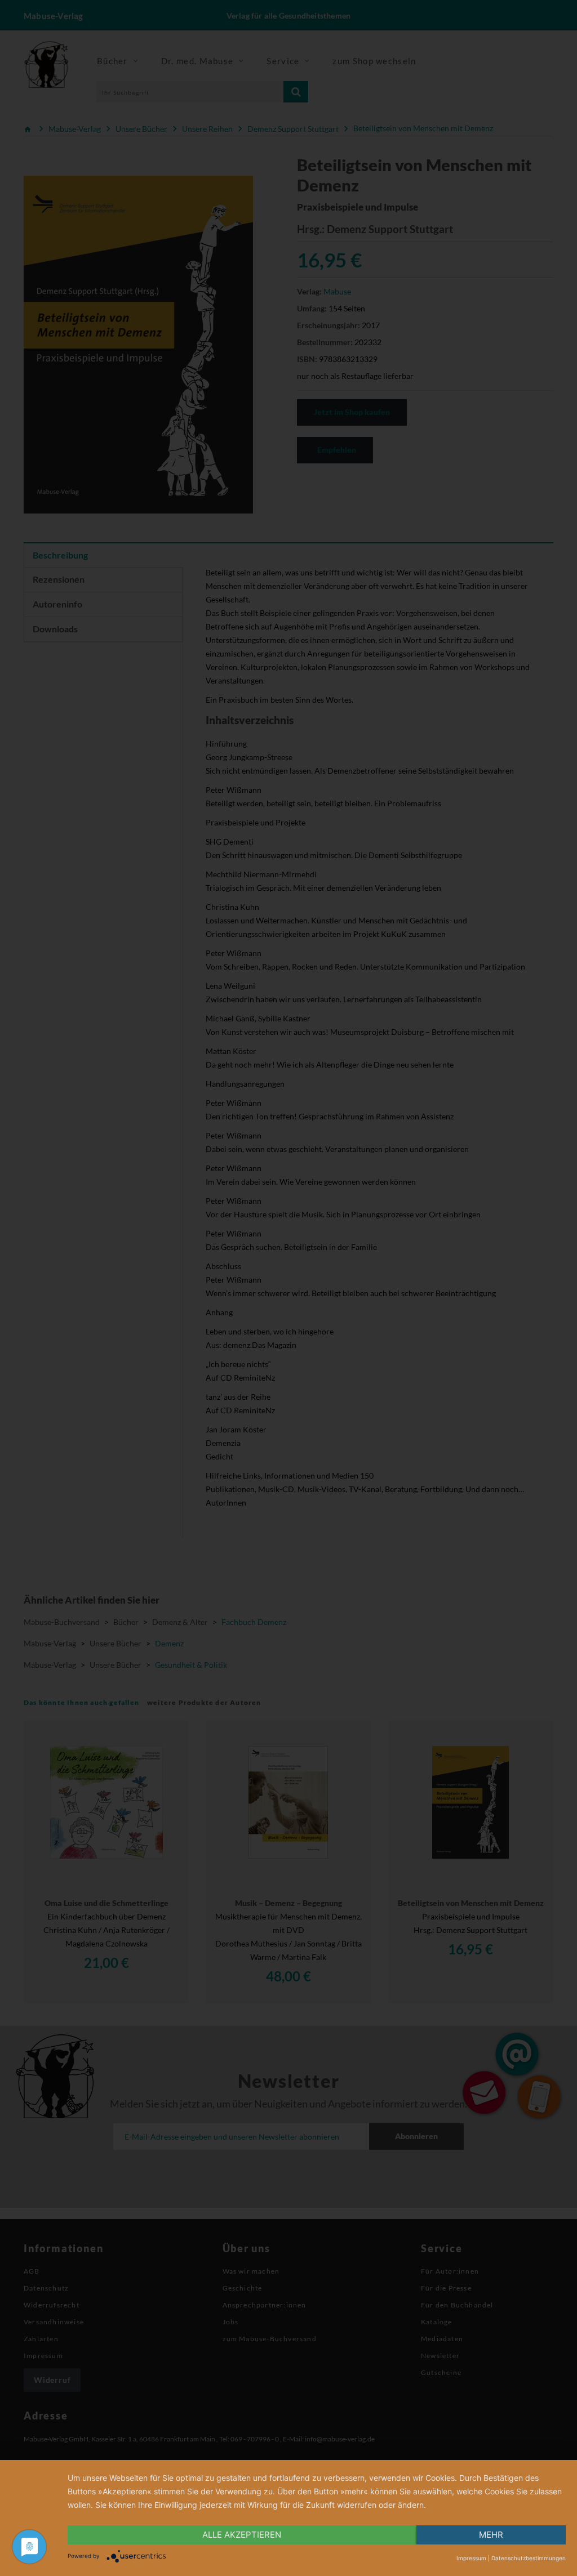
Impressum (471, 2558)
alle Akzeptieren (242, 2535)
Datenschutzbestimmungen (529, 2558)
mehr (491, 2535)
